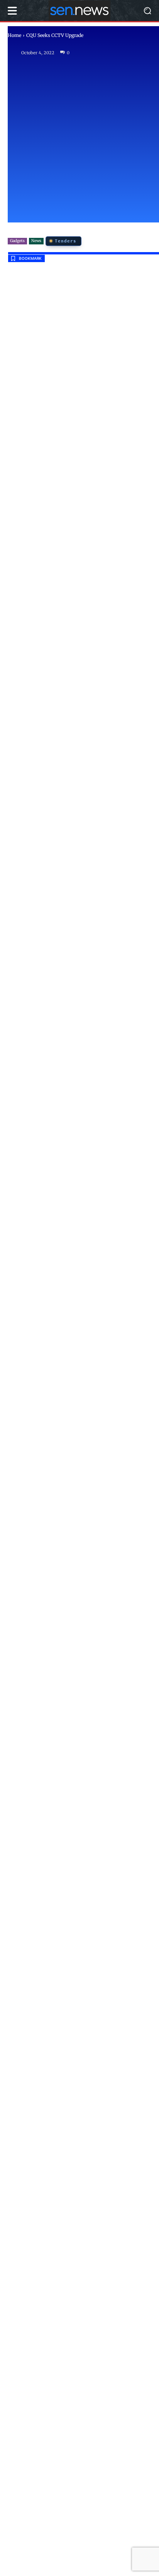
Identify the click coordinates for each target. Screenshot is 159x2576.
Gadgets (17, 241)
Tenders (66, 241)
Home (14, 35)
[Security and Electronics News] (79, 11)
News (36, 241)
